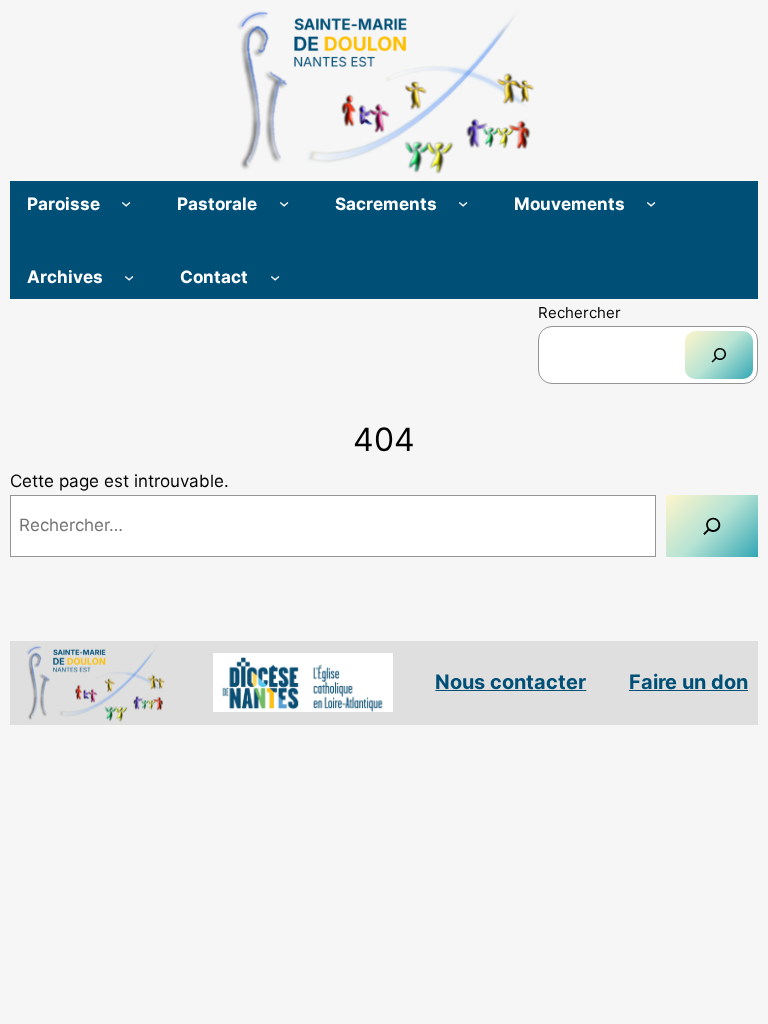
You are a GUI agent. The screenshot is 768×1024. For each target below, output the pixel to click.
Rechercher (579, 312)
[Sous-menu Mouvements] (651, 203)
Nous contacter (510, 682)
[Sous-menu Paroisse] (126, 203)
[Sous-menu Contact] (275, 276)
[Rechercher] (719, 355)
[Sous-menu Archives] (129, 276)
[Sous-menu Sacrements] (463, 203)
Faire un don (688, 682)
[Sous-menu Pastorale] (284, 203)
